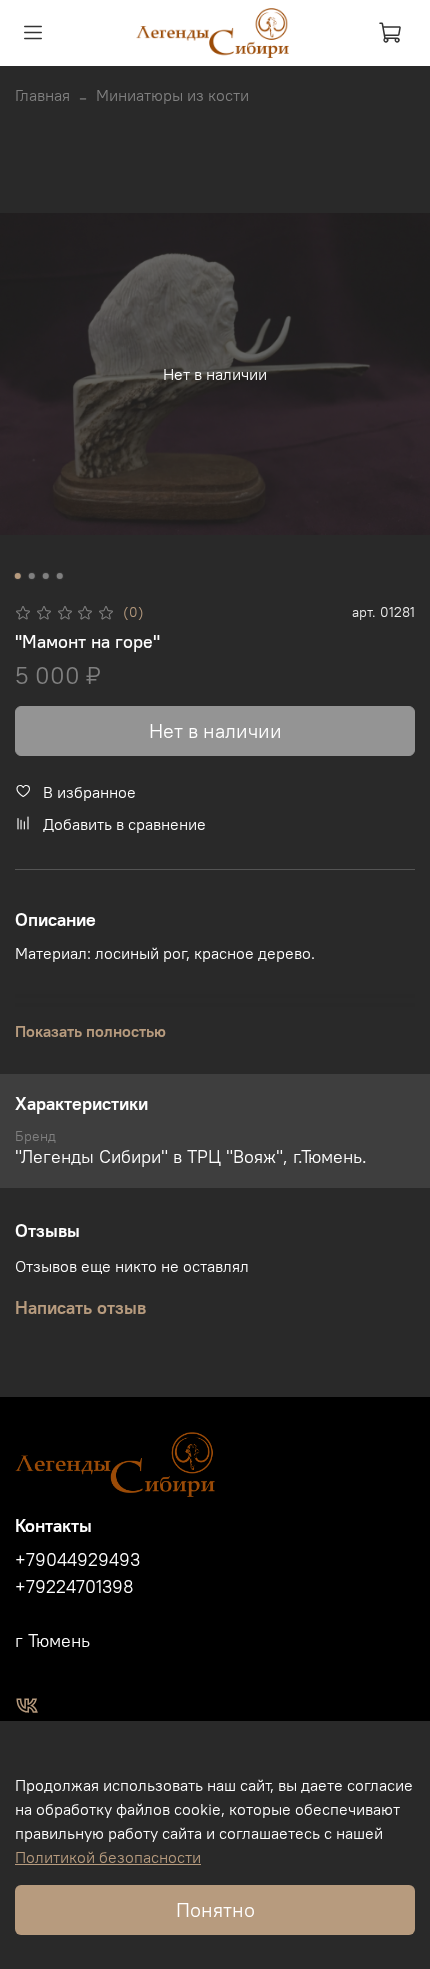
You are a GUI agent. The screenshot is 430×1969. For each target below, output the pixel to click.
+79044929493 (77, 1560)
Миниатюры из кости (172, 95)
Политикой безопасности (108, 1857)
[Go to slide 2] (32, 576)
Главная (42, 95)
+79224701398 (74, 1587)
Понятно (215, 1909)
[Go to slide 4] (60, 576)
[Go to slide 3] (46, 576)
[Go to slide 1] (18, 576)
